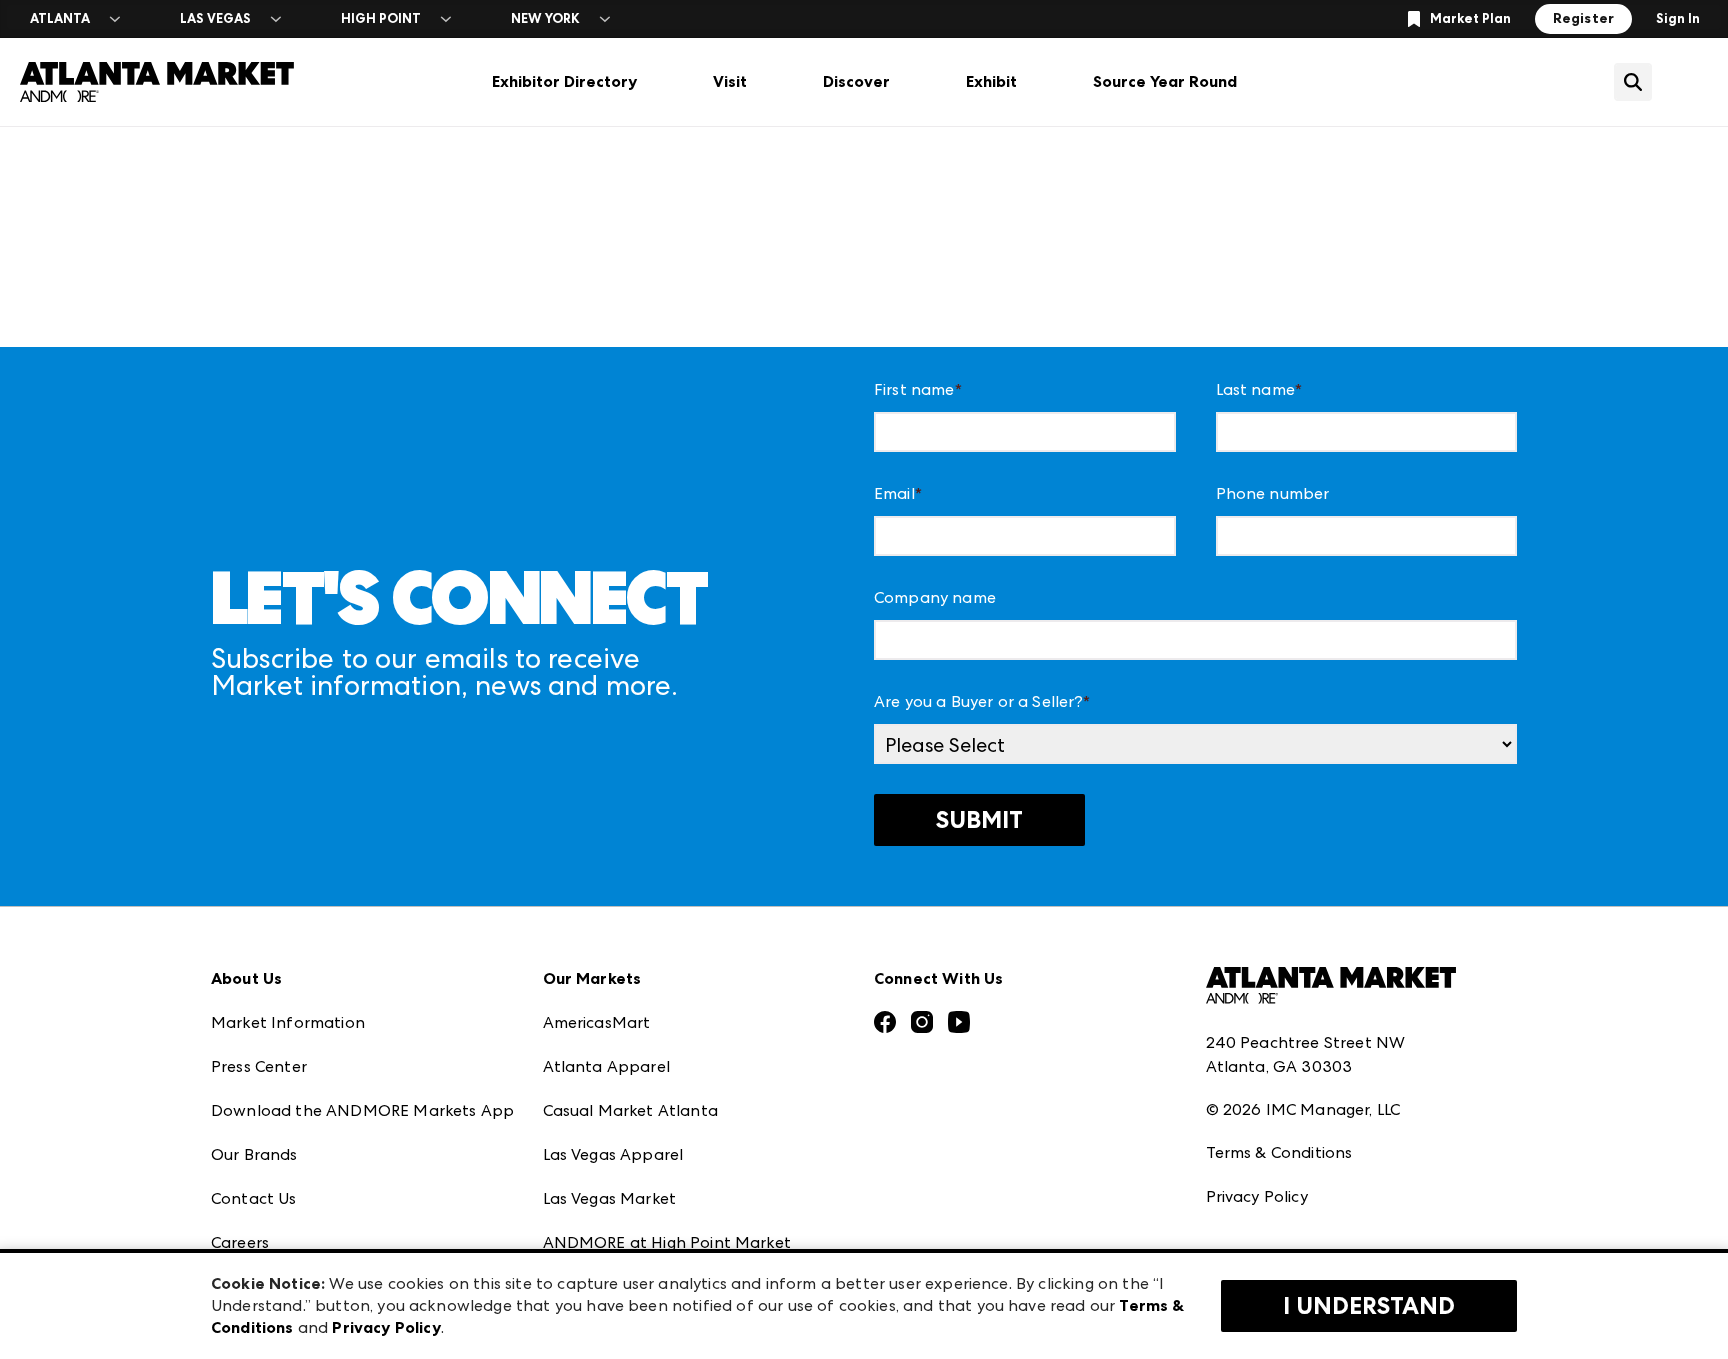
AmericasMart (597, 1022)
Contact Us (254, 1198)
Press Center (259, 1066)
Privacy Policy (1257, 1196)
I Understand (1369, 1306)
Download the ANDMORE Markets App (362, 1110)
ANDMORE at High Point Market (667, 1242)
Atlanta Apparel (606, 1066)
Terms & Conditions (1279, 1152)
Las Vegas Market (610, 1198)
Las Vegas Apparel (613, 1154)
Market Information (288, 1022)
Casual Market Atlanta (630, 1110)
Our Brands (254, 1154)
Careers (240, 1242)
